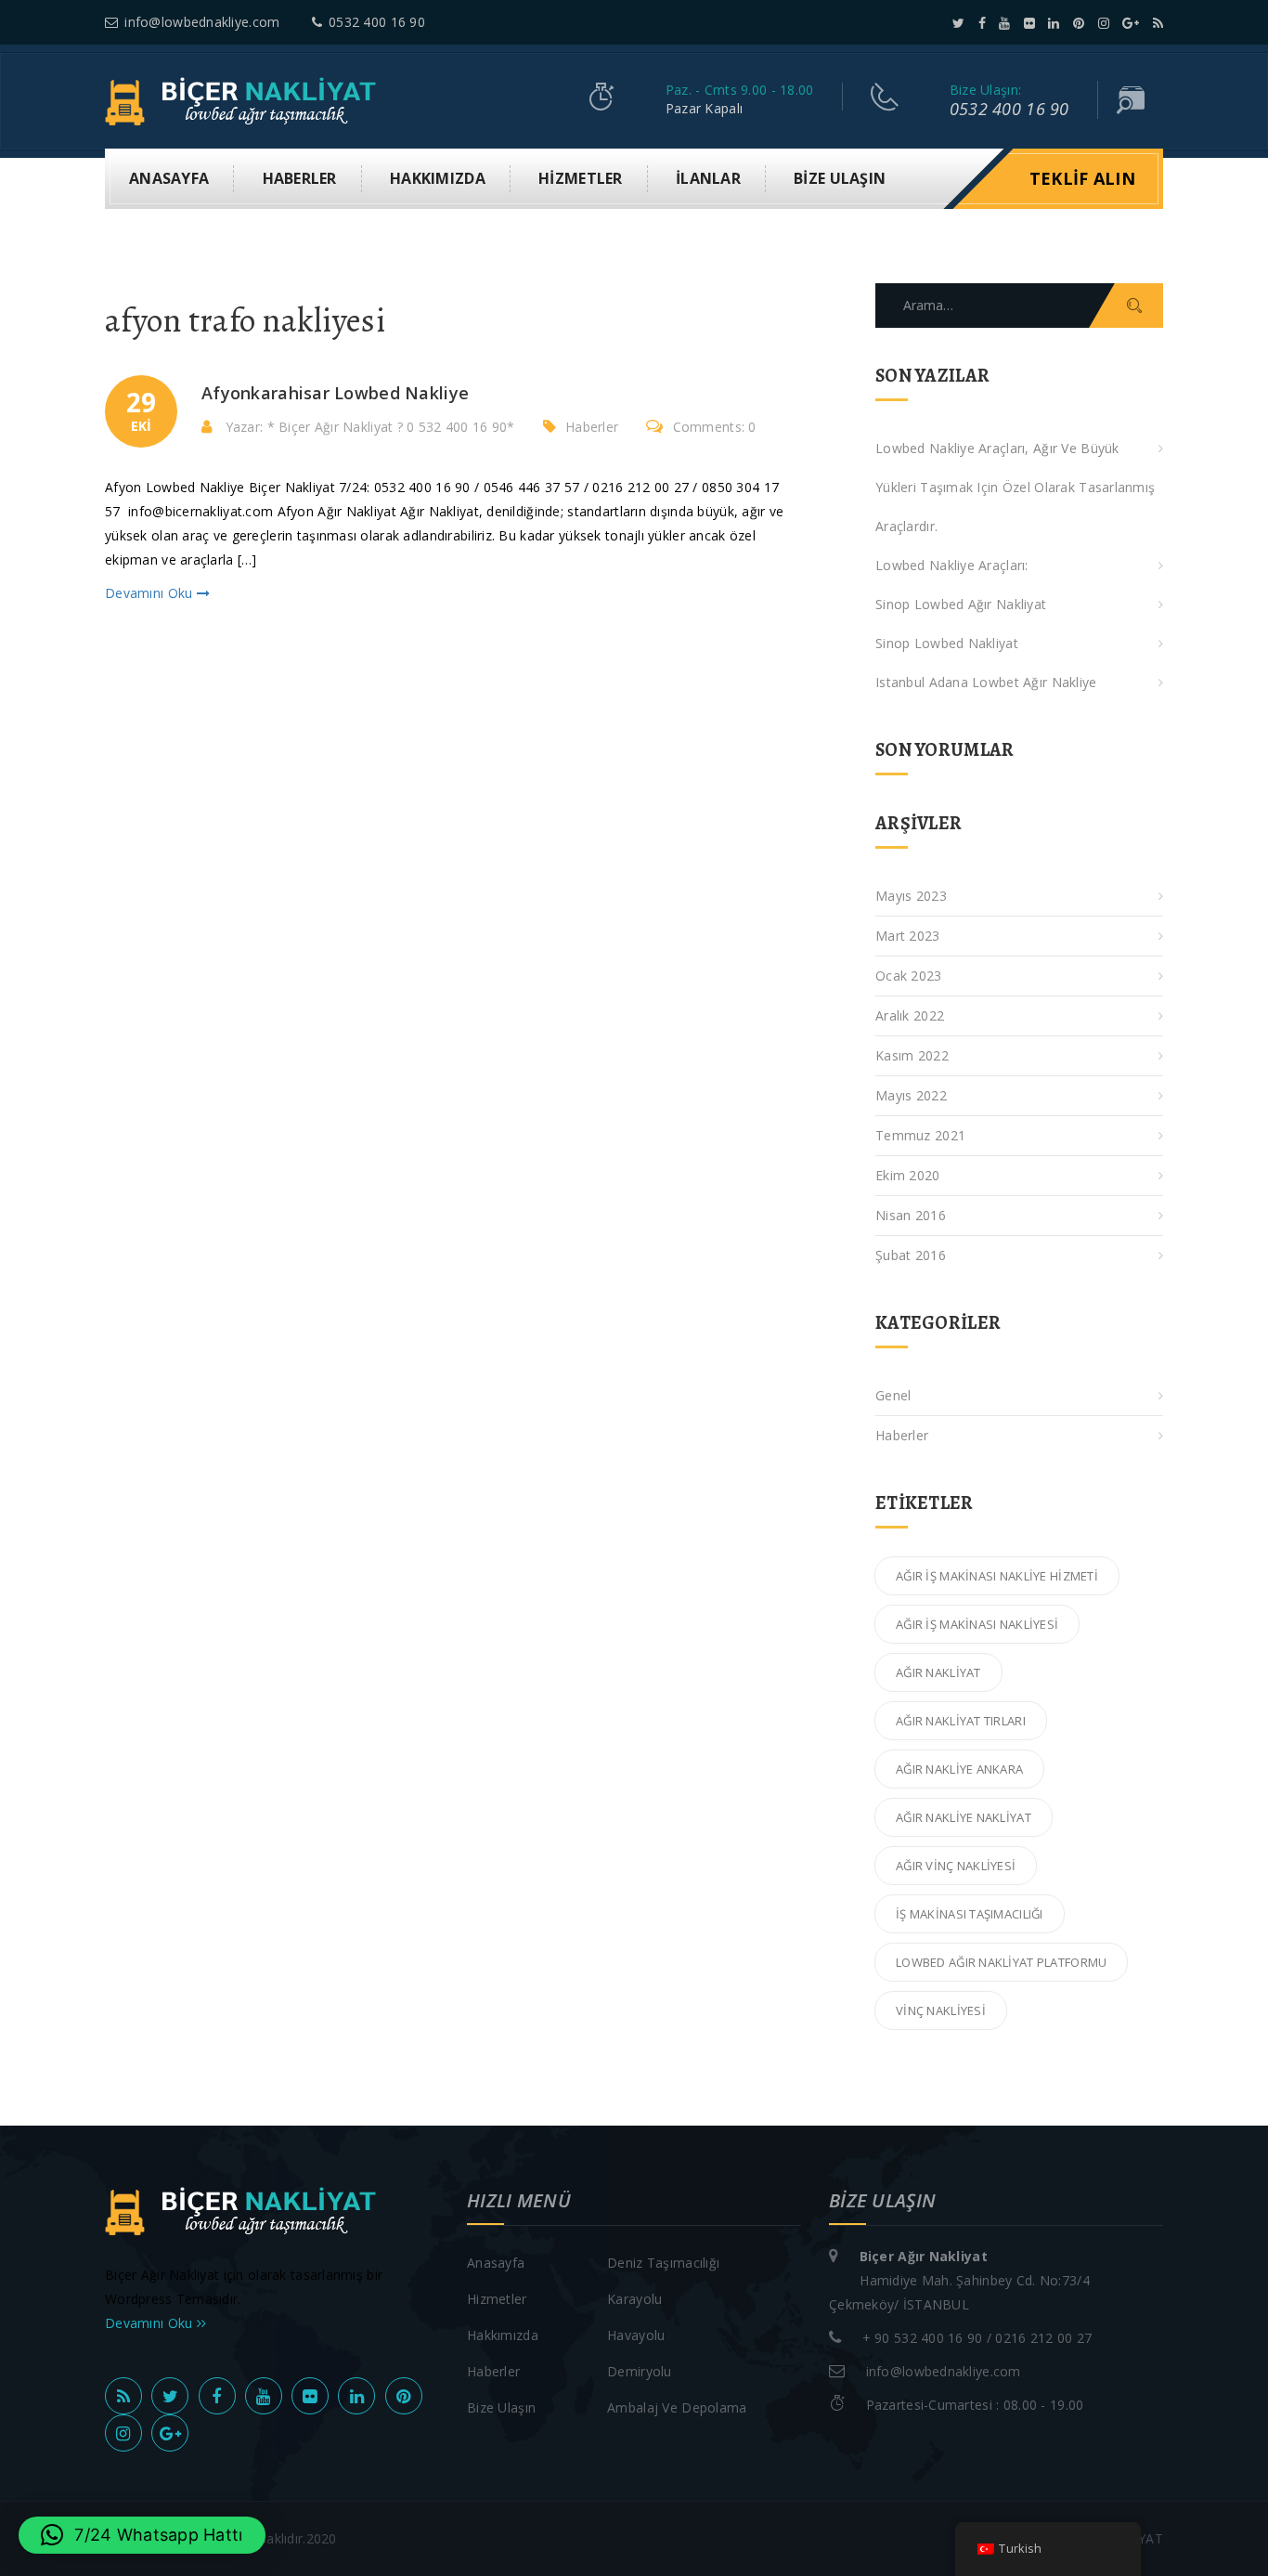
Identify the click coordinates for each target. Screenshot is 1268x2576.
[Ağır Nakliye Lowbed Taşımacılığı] (246, 100)
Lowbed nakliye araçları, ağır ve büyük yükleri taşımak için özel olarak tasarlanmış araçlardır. (1015, 487)
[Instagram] (1104, 23)
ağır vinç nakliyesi (956, 1866)
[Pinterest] (1079, 23)
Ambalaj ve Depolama (677, 2407)
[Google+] (1131, 23)
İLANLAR (708, 178)
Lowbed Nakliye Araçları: (952, 565)
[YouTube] (1004, 23)
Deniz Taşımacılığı (663, 2263)
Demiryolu (640, 2371)
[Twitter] (958, 23)
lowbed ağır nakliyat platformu (1001, 1962)
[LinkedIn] (1054, 23)
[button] (142, 2535)
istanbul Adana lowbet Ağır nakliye (986, 682)
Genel (893, 1395)
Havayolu (636, 2335)
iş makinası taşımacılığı (970, 1914)
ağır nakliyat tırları (961, 1721)
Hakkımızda (438, 178)
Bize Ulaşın (840, 178)
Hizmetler (581, 178)
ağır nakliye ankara (959, 1769)
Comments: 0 (714, 427)
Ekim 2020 (908, 1175)
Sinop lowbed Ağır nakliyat (961, 604)
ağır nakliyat (938, 1672)
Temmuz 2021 (920, 1135)
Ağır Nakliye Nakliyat (964, 1817)
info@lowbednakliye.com (202, 22)
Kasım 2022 (912, 1055)
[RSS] (1158, 23)
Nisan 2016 (911, 1215)
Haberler (300, 178)
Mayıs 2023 (911, 896)
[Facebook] (982, 23)
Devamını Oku (151, 593)
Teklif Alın (1082, 178)
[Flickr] (1029, 23)
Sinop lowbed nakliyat (947, 643)
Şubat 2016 (911, 1255)
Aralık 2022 (910, 1015)
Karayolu (634, 2299)
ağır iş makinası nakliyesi (977, 1624)
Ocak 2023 (909, 976)
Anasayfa (169, 178)
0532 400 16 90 (377, 22)
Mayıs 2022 (911, 1095)
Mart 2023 (908, 936)
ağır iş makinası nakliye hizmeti (997, 1576)
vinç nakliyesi (941, 2010)
